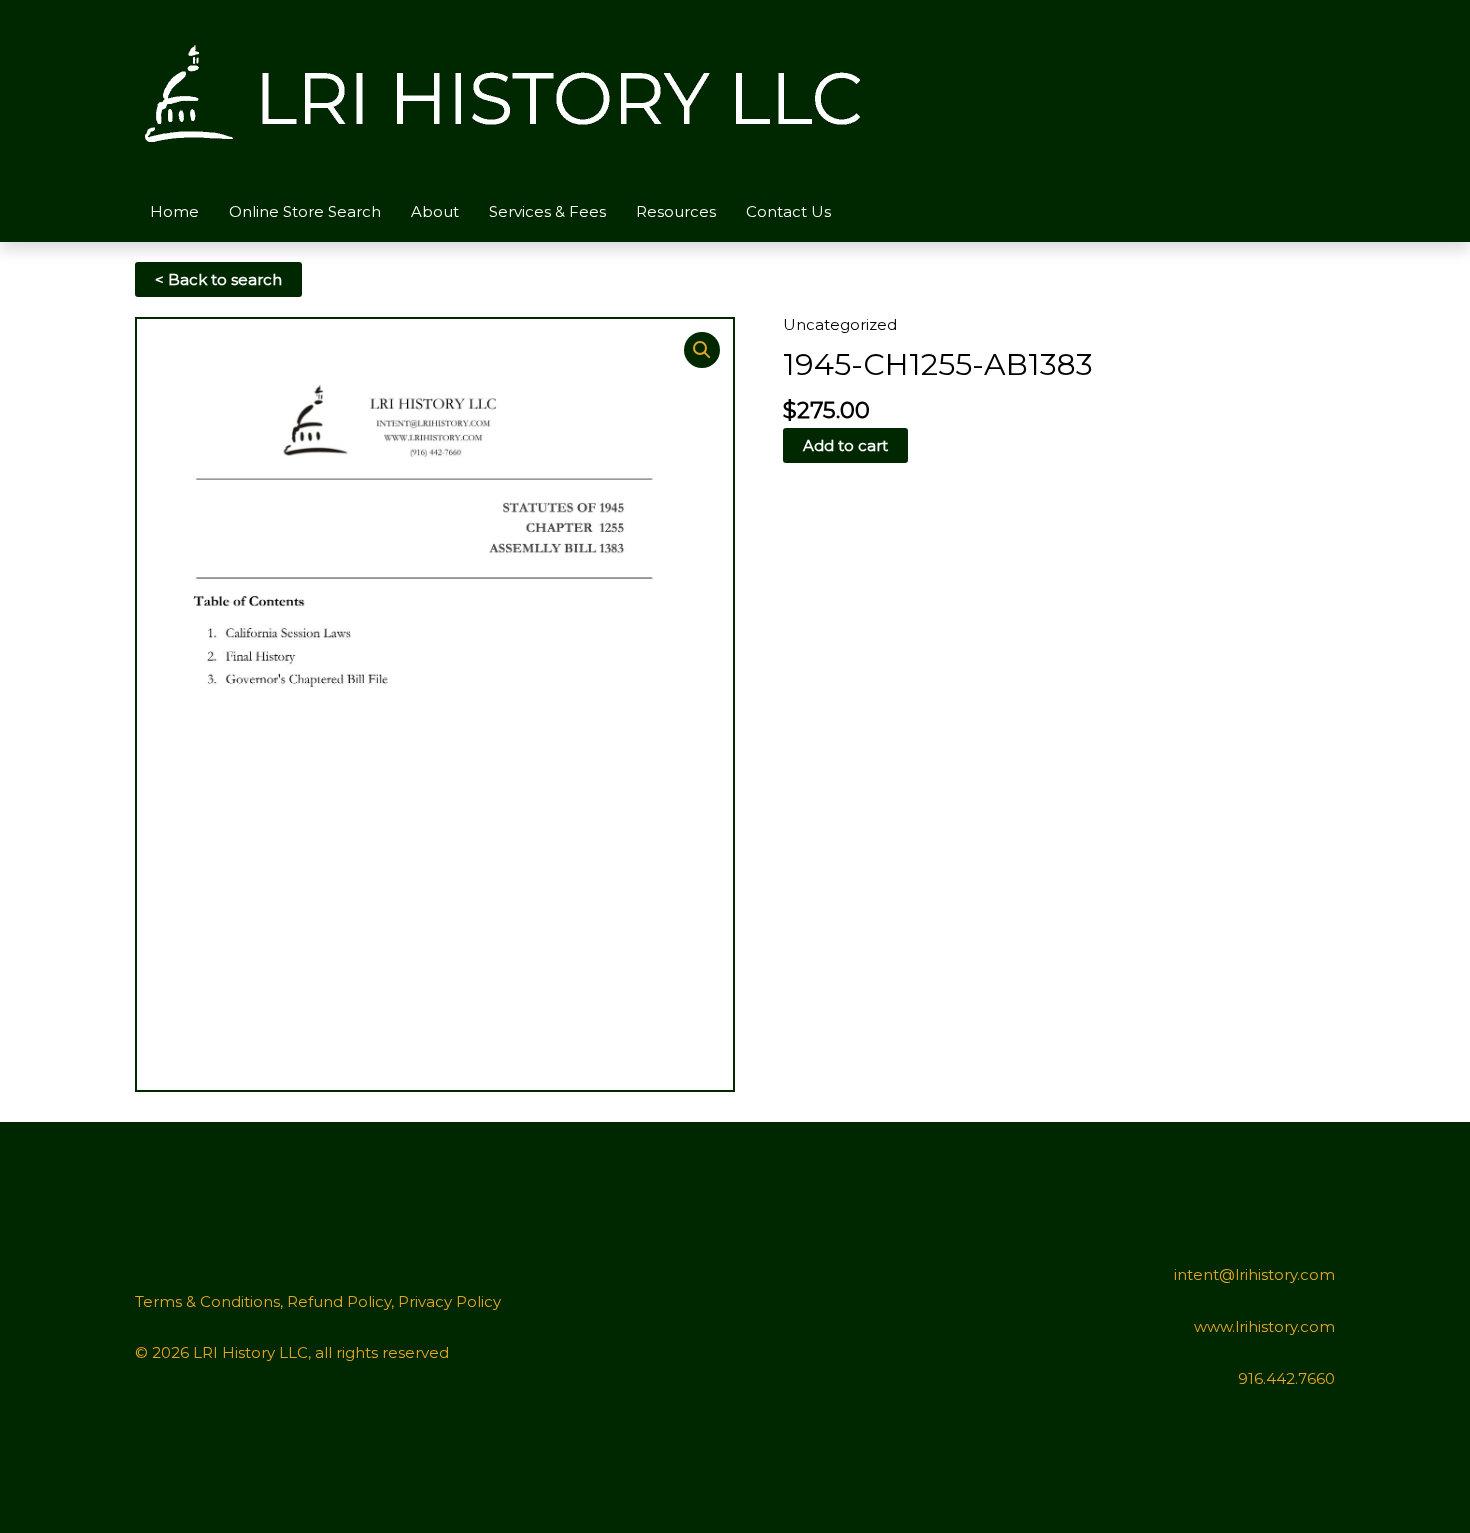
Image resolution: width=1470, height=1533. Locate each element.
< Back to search (218, 279)
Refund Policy (339, 1301)
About (435, 211)
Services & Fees (547, 211)
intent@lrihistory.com (1254, 1274)
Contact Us (788, 211)
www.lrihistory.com (1264, 1326)
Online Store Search (305, 211)
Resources (676, 211)
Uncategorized (840, 324)
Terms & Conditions (207, 1301)
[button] (702, 350)
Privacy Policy (449, 1301)
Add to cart (845, 445)
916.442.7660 (1286, 1378)
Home (174, 211)
